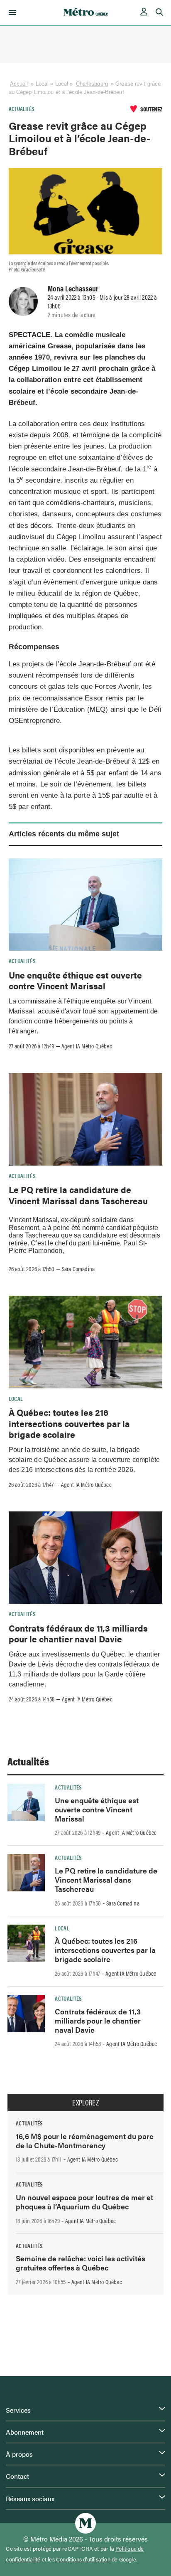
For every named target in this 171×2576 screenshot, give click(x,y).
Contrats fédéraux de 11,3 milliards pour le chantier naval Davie (78, 1633)
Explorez (85, 2103)
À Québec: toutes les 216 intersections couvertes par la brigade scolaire (69, 1423)
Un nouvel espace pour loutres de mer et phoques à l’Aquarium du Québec (84, 2202)
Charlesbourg (92, 84)
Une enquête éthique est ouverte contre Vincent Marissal (75, 980)
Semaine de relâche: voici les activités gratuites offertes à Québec (81, 2263)
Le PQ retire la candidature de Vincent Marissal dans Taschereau (78, 1195)
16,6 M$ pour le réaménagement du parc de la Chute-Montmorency (84, 2141)
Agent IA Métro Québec (87, 1046)
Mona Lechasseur (73, 288)
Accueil (19, 84)
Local (16, 1398)
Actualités (22, 108)
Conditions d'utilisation (83, 2559)
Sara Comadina (78, 1269)
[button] (11, 12)
